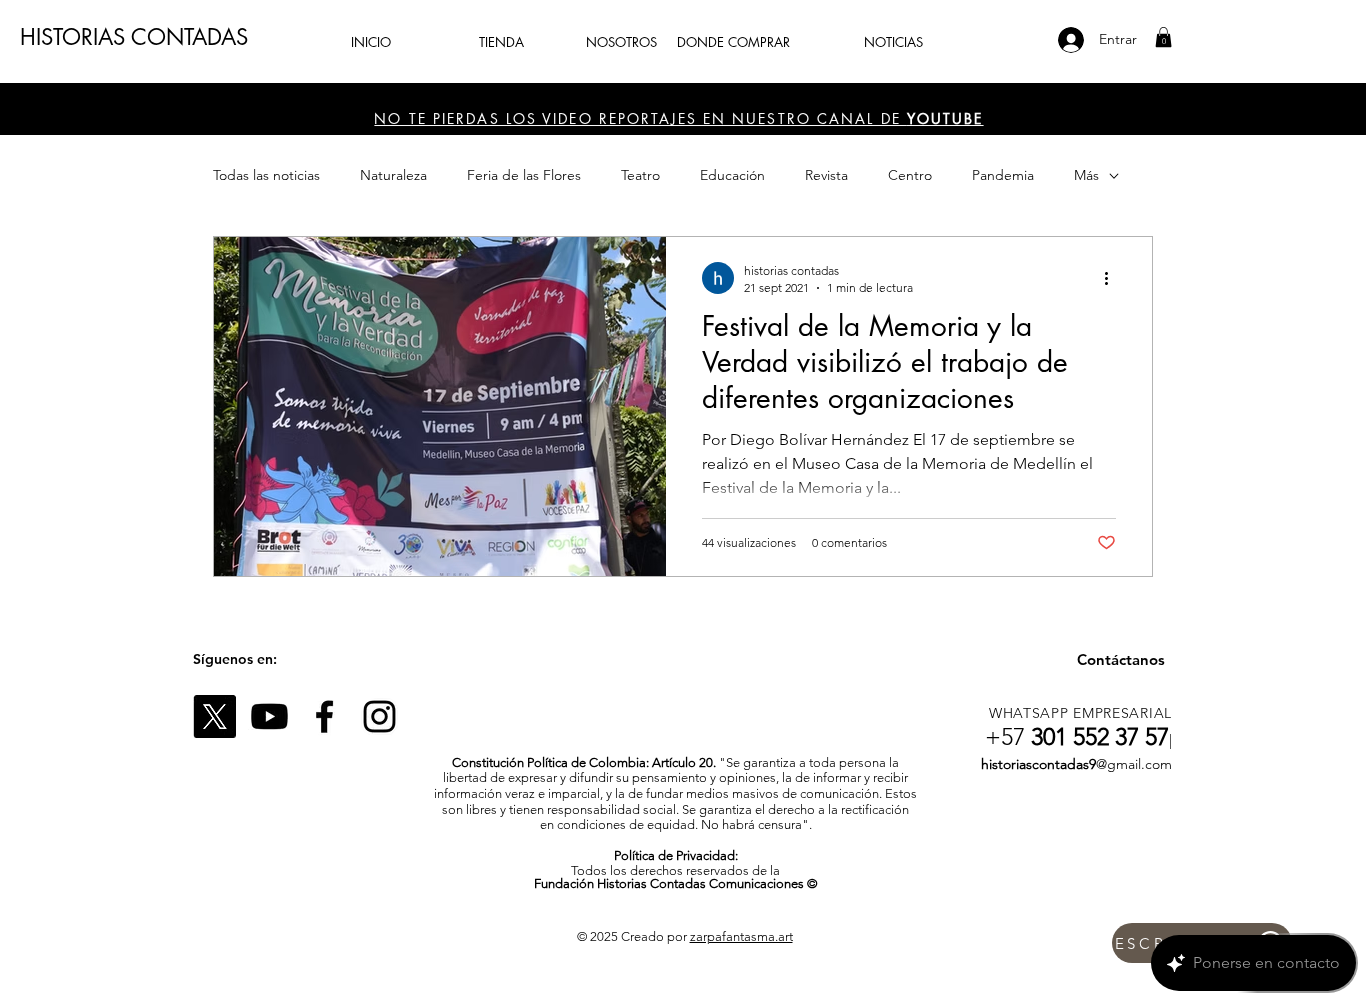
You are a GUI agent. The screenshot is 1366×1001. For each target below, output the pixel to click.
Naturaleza (393, 175)
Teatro (640, 175)
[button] (1163, 37)
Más (1086, 175)
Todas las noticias (266, 175)
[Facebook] (324, 716)
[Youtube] (269, 716)
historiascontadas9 (1038, 764)
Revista (826, 175)
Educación (732, 175)
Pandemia (1003, 175)
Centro (910, 175)
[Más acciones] (1113, 278)
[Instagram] (379, 716)
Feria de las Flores (524, 175)
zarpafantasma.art (741, 936)
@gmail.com (1134, 764)
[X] (214, 716)
